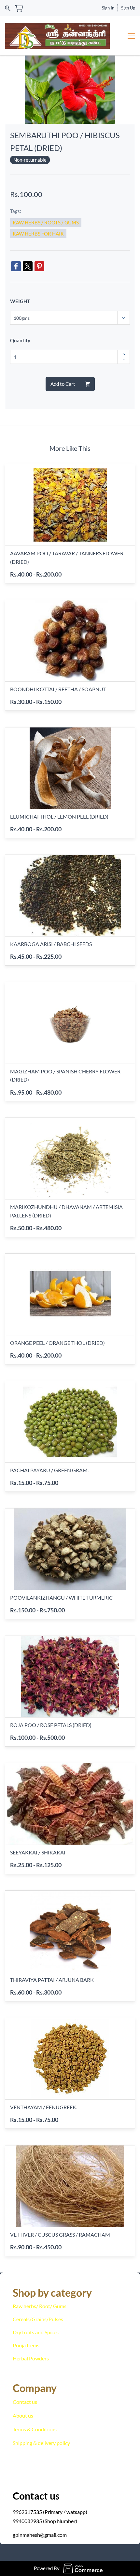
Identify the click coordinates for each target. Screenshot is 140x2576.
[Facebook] (16, 266)
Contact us (25, 2402)
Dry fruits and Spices (36, 2332)
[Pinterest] (39, 266)
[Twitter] (28, 266)
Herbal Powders (31, 2358)
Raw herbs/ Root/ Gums (40, 2306)
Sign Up (128, 8)
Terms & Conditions (35, 2429)
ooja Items (28, 2345)
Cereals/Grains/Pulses (38, 2319)
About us (23, 2415)
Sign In (108, 8)
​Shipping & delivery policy (41, 2443)
